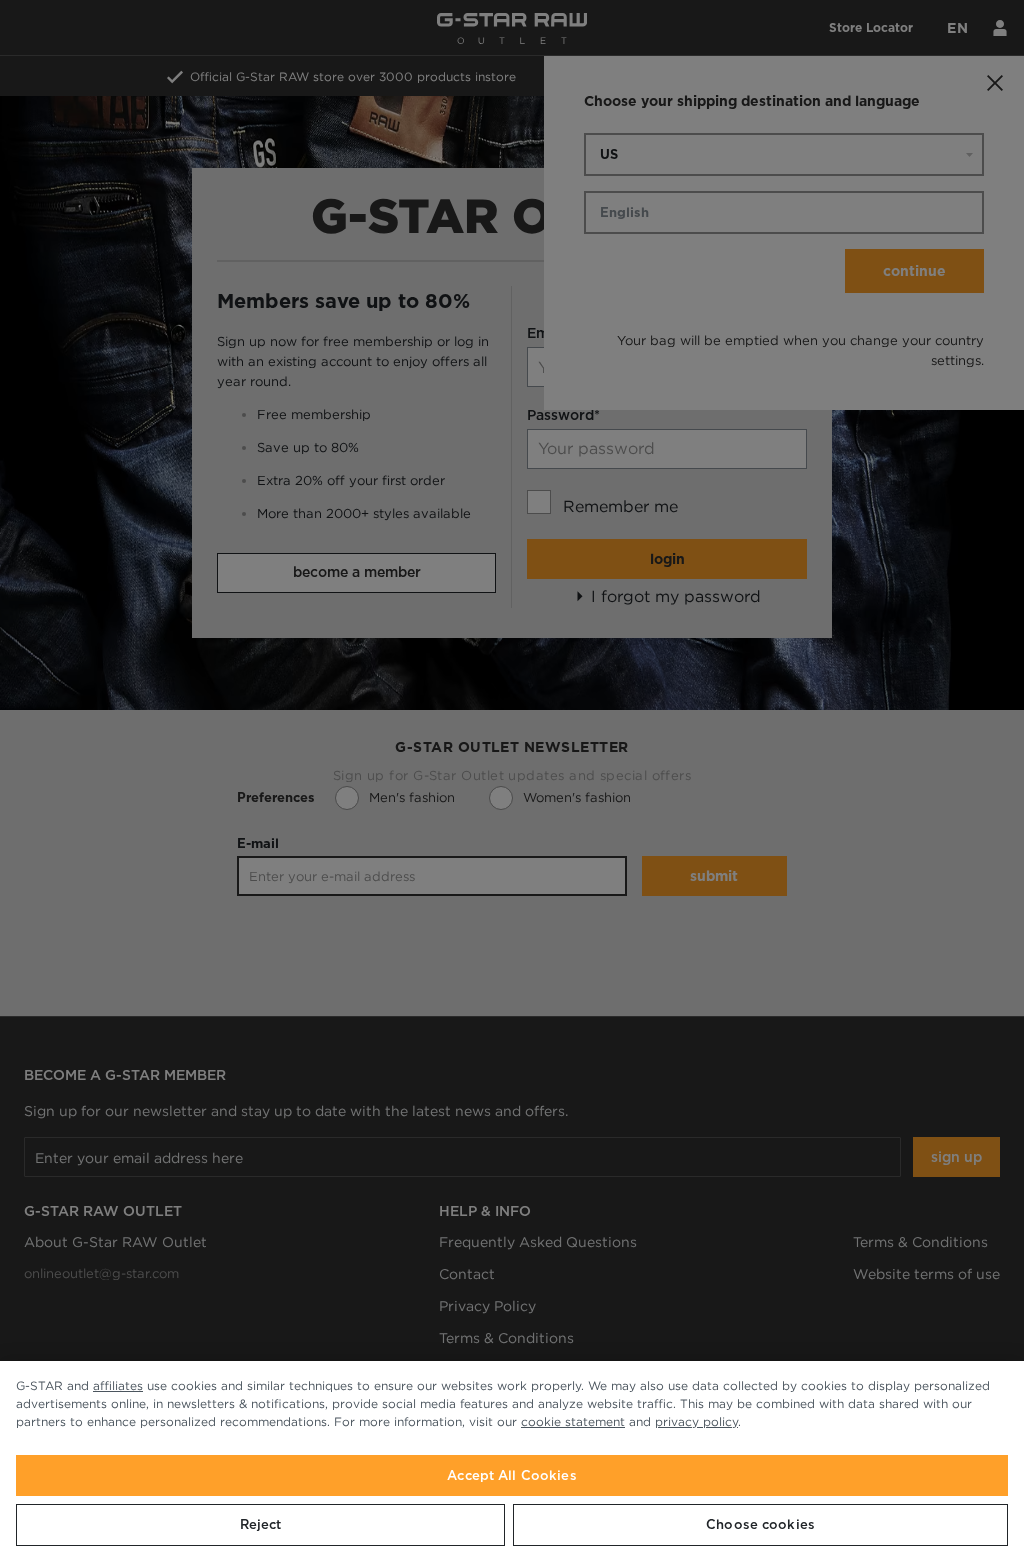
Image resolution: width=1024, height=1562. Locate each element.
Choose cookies (760, 1524)
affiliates (118, 1385)
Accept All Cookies (511, 1475)
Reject (261, 1524)
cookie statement (573, 1421)
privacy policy (696, 1421)
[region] (512, 1461)
